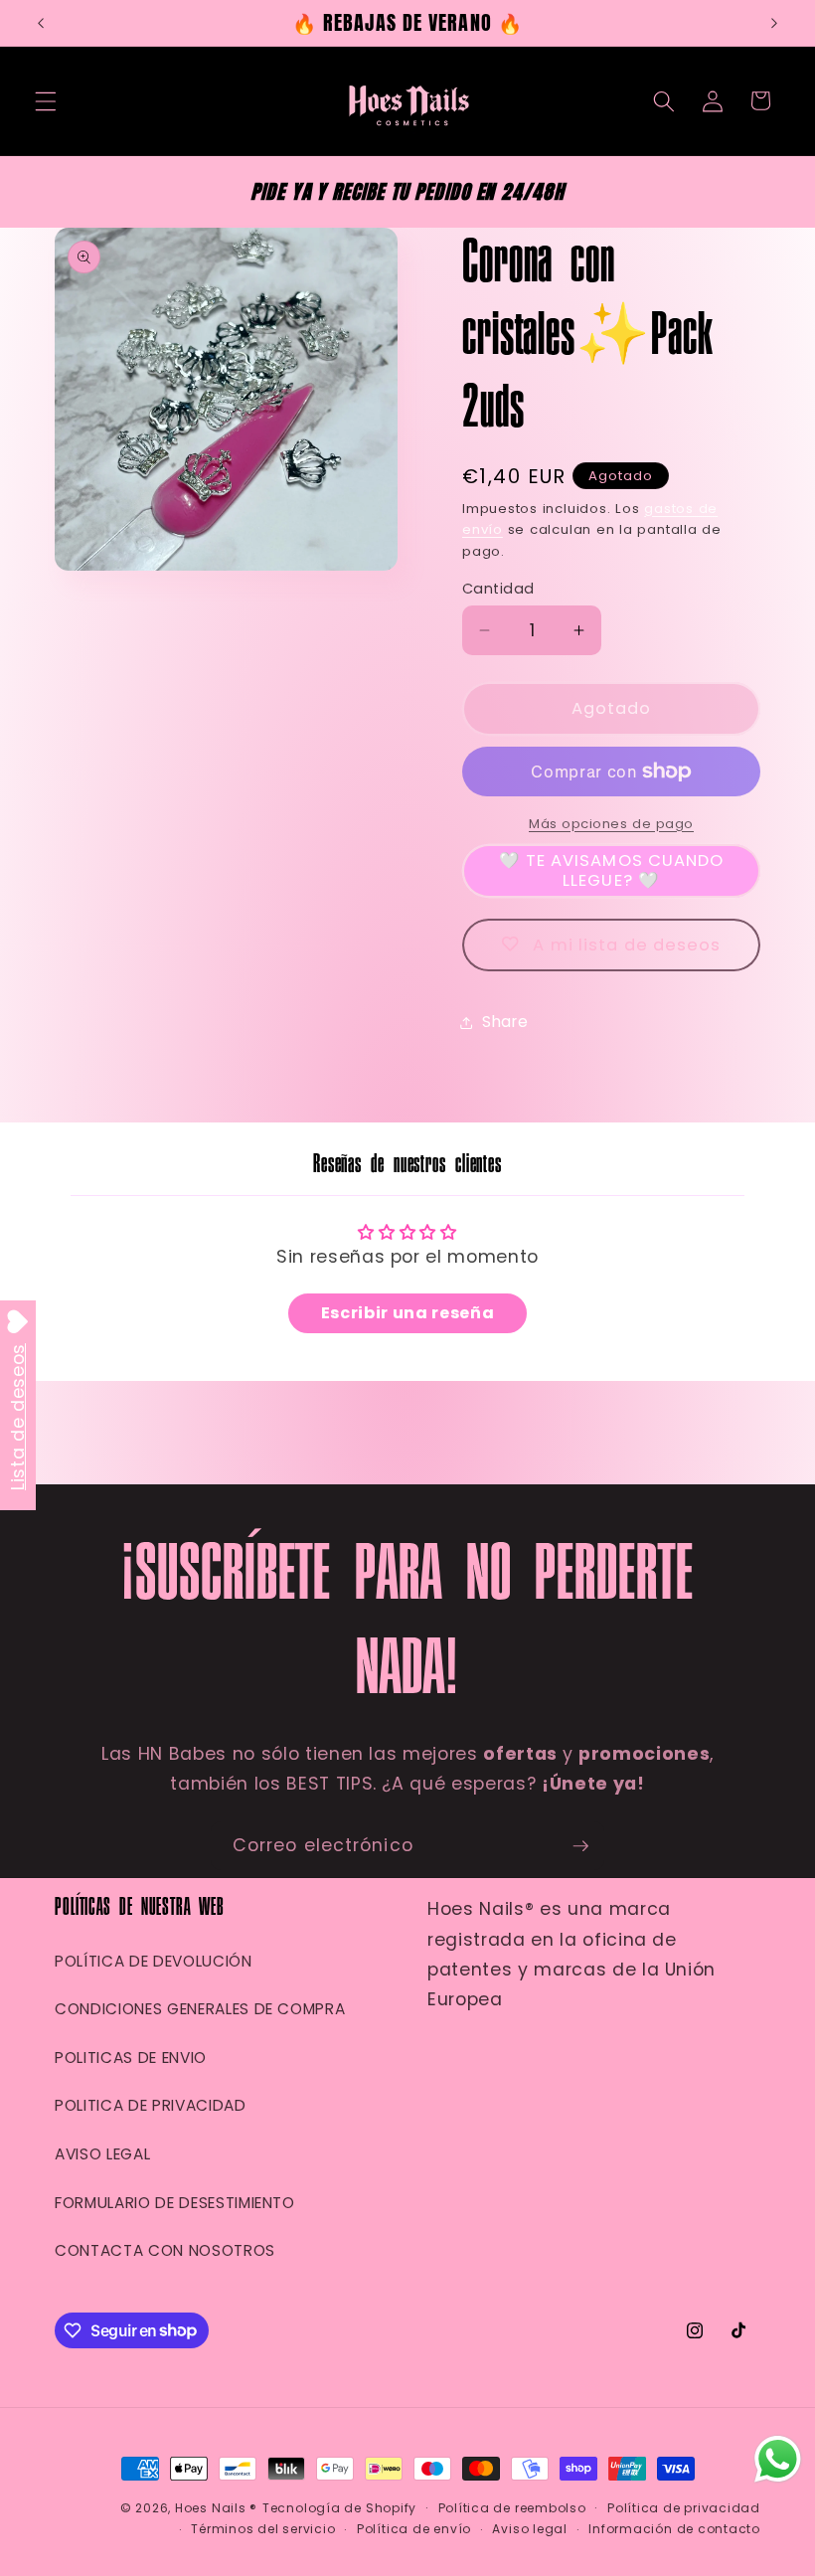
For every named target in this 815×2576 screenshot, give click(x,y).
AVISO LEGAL (102, 2154)
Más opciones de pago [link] (611, 824)
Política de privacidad (684, 2508)
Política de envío (414, 2529)
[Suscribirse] (580, 1846)
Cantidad (498, 589)
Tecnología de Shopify (339, 2508)
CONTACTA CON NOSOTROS (165, 2250)
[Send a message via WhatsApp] (778, 2459)
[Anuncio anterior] (41, 23)
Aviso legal (529, 2529)
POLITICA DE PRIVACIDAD (151, 2105)
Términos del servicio (263, 2529)
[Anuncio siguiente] (774, 23)
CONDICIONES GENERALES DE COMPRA (200, 2009)
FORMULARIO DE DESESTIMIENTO (175, 2203)
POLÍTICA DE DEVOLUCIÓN (154, 1961)
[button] (46, 100)
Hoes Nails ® (216, 2508)
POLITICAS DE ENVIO (131, 2058)
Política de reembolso (512, 2508)
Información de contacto (674, 2529)
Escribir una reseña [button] (408, 1313)
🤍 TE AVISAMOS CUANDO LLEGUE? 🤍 (612, 870)
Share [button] (505, 1022)
